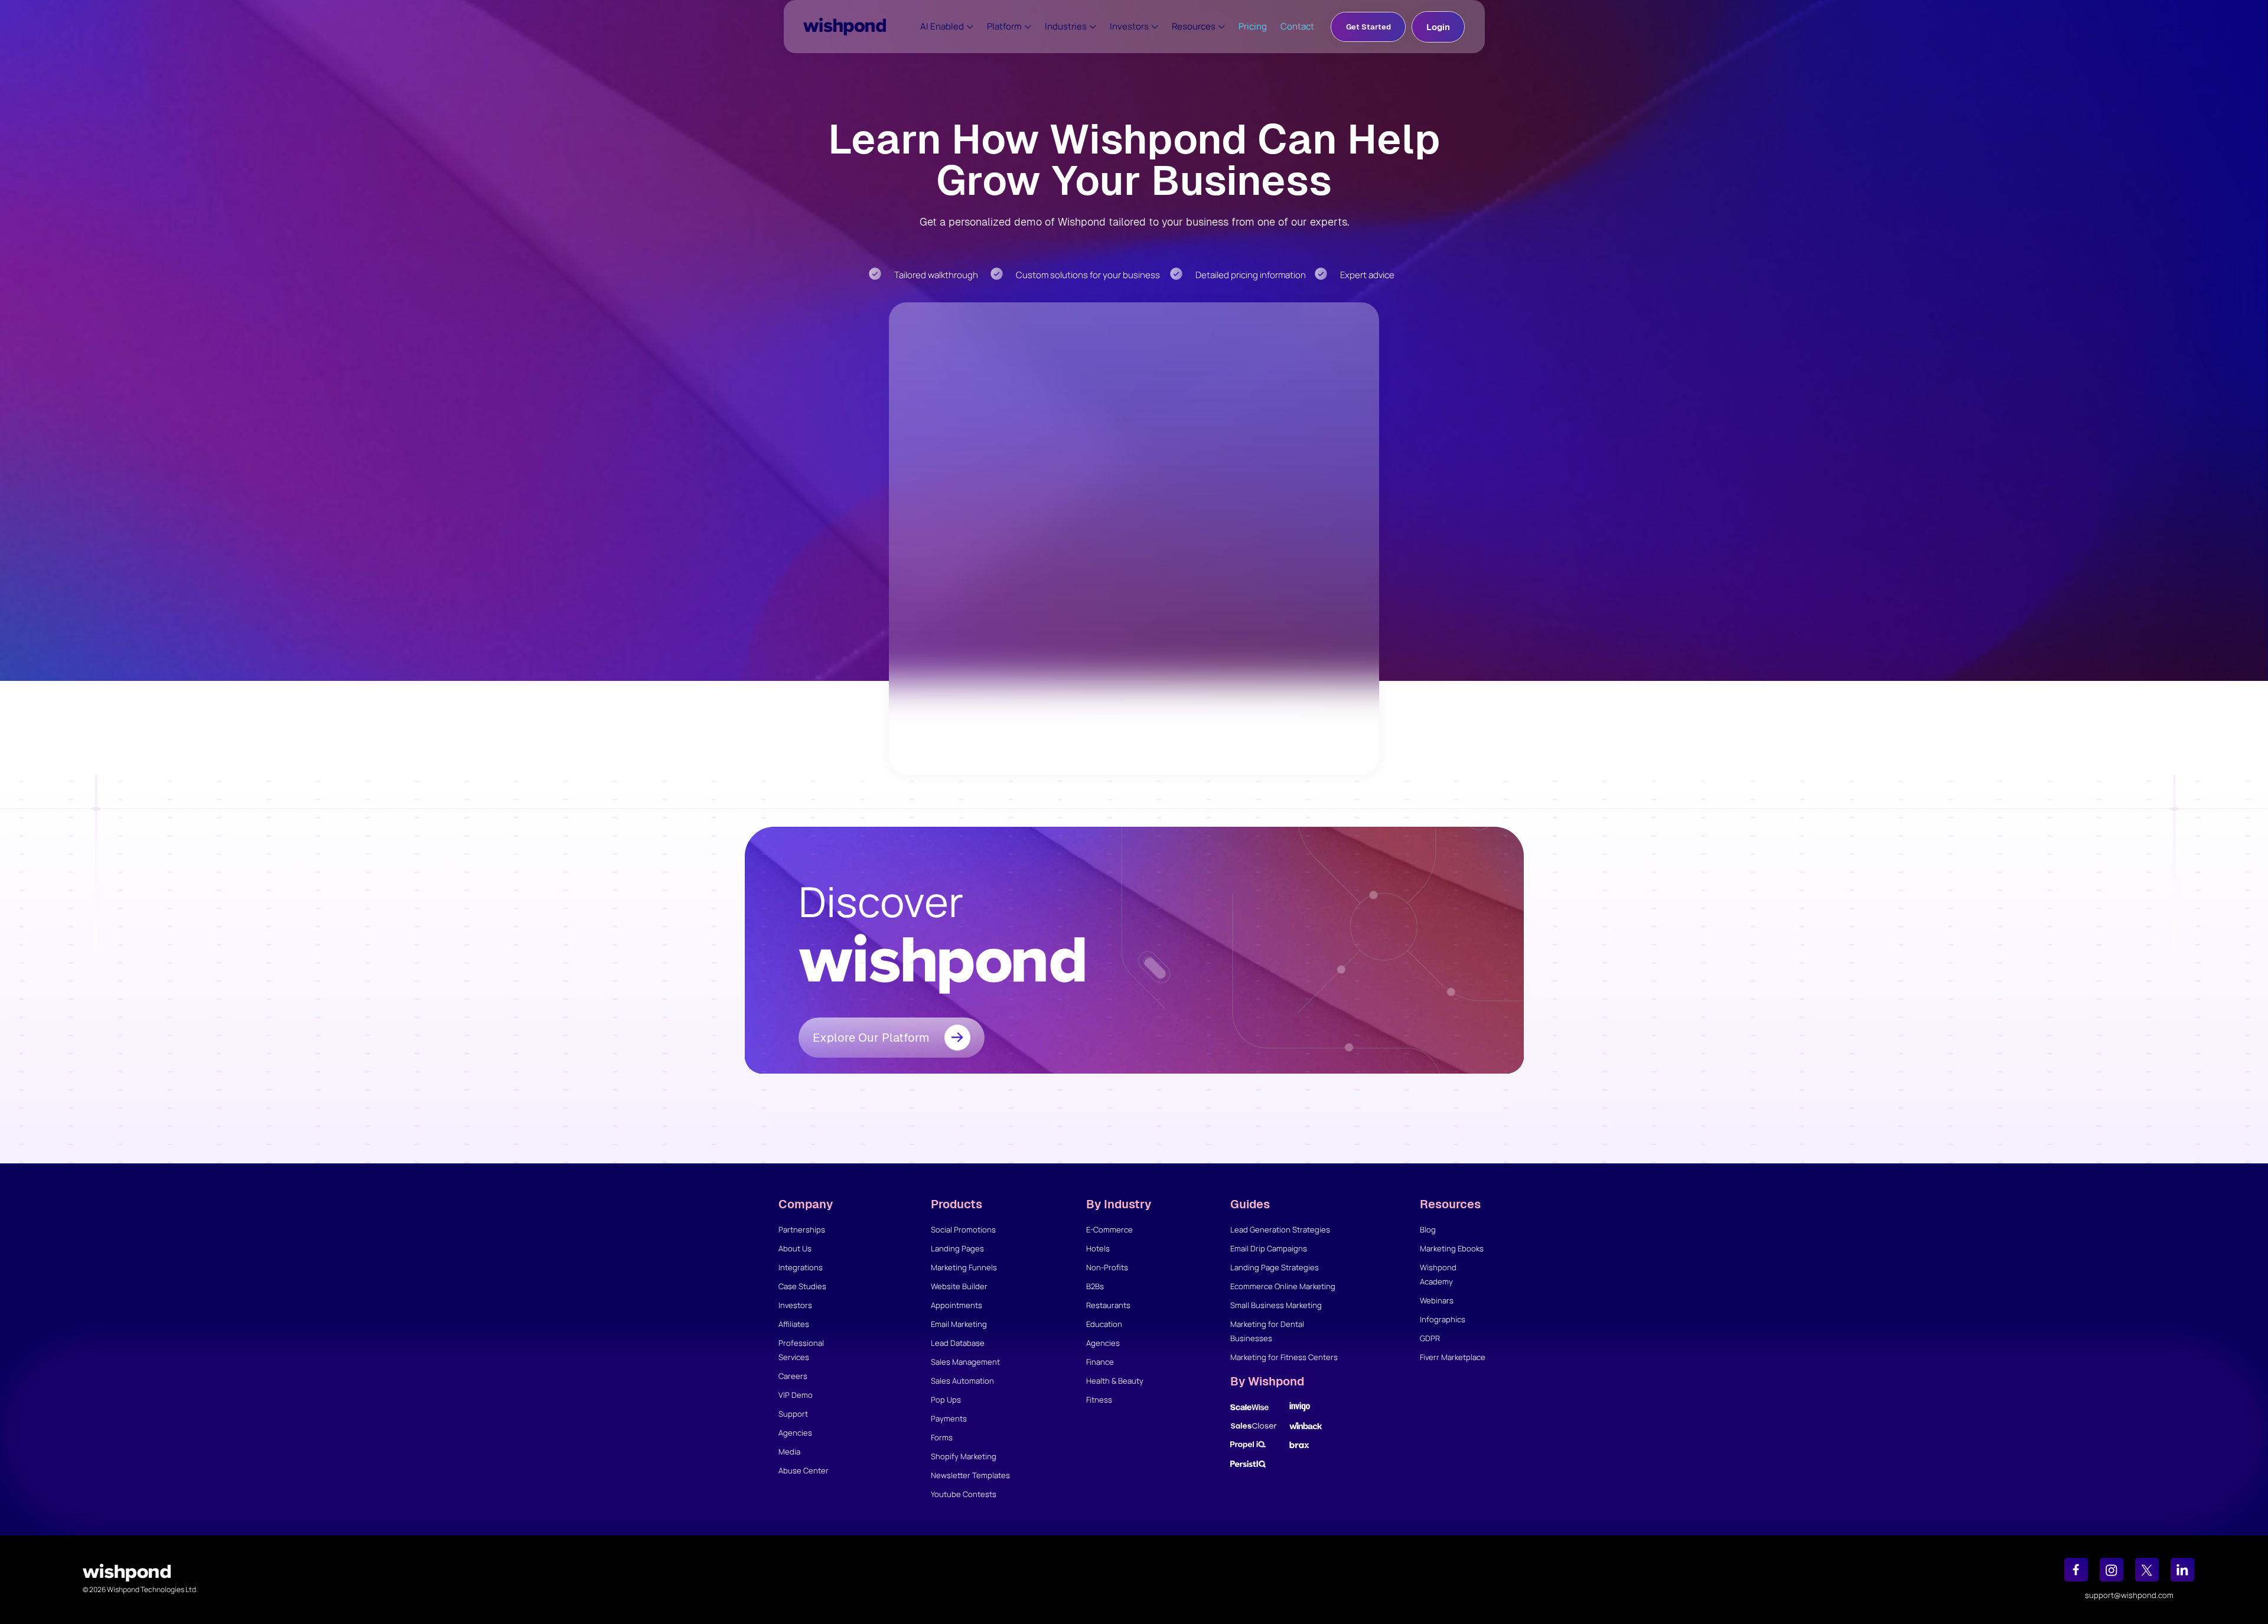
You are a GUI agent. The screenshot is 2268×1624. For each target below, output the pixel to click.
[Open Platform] (1028, 27)
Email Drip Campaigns (1269, 1248)
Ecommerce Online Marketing (1283, 1286)
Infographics (1443, 1319)
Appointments (957, 1305)
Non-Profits (1107, 1267)
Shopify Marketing (964, 1456)
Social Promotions (963, 1230)
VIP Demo (796, 1395)
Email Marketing (959, 1324)
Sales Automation (962, 1381)
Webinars (1437, 1300)
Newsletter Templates (970, 1475)
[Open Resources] (1222, 27)
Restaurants (1108, 1305)
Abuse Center (804, 1470)
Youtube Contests (964, 1494)
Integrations (801, 1267)
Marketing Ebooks (1452, 1248)
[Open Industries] (1093, 27)
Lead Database (958, 1343)
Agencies (795, 1433)
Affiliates (794, 1324)
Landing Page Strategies (1275, 1267)
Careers (793, 1376)
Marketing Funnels (964, 1267)
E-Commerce (1109, 1230)
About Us (795, 1248)
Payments (949, 1418)
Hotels (1098, 1248)
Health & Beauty (1115, 1381)
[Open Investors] (1155, 27)
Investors (795, 1305)
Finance (1100, 1362)
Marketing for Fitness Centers (1284, 1357)
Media (789, 1452)
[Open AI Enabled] (970, 27)
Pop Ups (946, 1400)
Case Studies (802, 1286)
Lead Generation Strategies (1280, 1230)
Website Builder (959, 1286)
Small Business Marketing (1276, 1305)
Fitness (1099, 1400)
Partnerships (802, 1230)
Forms (942, 1437)
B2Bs (1095, 1286)
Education (1104, 1324)
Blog (1428, 1230)
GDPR (1430, 1338)
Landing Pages (957, 1248)
